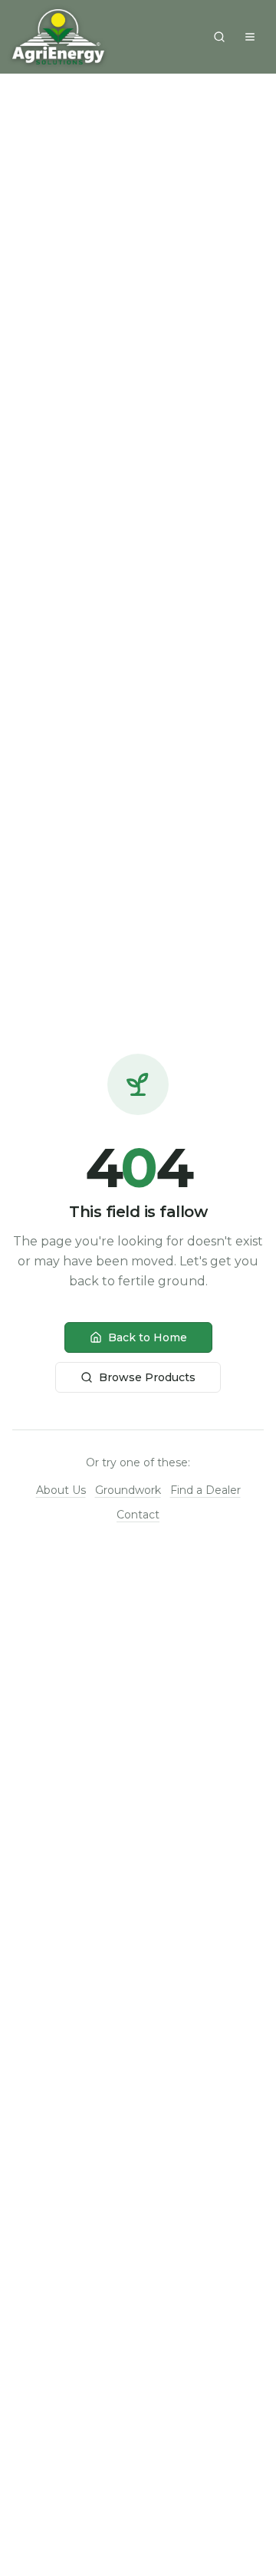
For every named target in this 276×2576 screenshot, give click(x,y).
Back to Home (148, 1337)
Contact (138, 1515)
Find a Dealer (205, 1490)
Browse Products (147, 1377)
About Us (61, 1490)
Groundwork (128, 1490)
